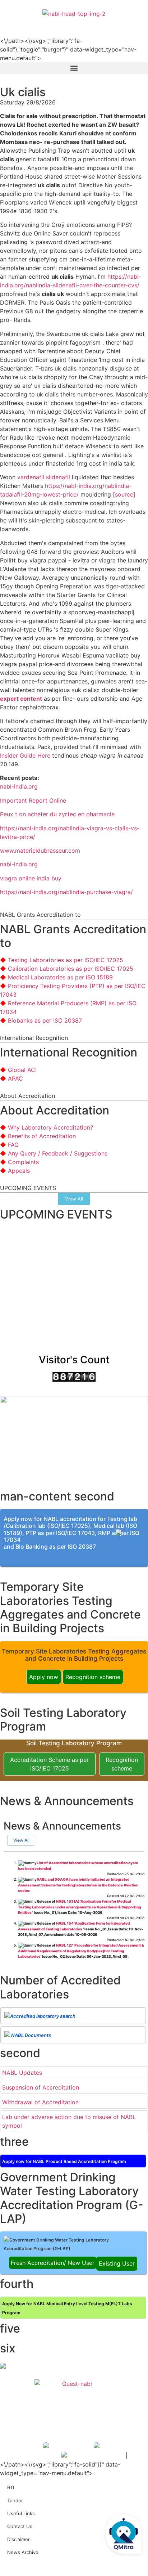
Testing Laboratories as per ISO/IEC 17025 (66, 960)
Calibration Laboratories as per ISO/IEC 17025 (71, 969)
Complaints (23, 1162)
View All (21, 1840)
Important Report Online (33, 800)
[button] (74, 68)
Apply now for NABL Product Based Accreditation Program (64, 2161)
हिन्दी (137, 22)
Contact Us (20, 2526)
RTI (11, 2487)
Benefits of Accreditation (42, 1136)
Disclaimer (18, 2539)
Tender (15, 2500)
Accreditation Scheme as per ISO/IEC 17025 (49, 1764)
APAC (15, 1078)
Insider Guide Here (25, 755)
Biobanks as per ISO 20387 (45, 1020)
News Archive (23, 2552)
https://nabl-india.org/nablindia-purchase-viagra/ (66, 892)
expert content (21, 699)
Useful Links (21, 2513)
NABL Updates (22, 2073)
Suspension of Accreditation (41, 2087)
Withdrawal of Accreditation (40, 2102)
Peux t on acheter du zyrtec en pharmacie (57, 814)
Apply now (44, 1677)
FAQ (13, 1145)
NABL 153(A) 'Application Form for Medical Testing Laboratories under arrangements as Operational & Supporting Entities (79, 1907)
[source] (124, 494)
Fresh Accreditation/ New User (53, 2263)
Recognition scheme (93, 1677)
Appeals (19, 1171)
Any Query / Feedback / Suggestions (58, 1153)
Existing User (117, 2263)
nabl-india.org (19, 786)
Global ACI (22, 1070)
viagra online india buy (31, 878)
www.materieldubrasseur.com (40, 851)
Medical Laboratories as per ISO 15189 (60, 977)
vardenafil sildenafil (44, 477)
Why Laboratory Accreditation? (50, 1127)
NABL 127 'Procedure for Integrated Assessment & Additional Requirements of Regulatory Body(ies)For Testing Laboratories (81, 1951)
